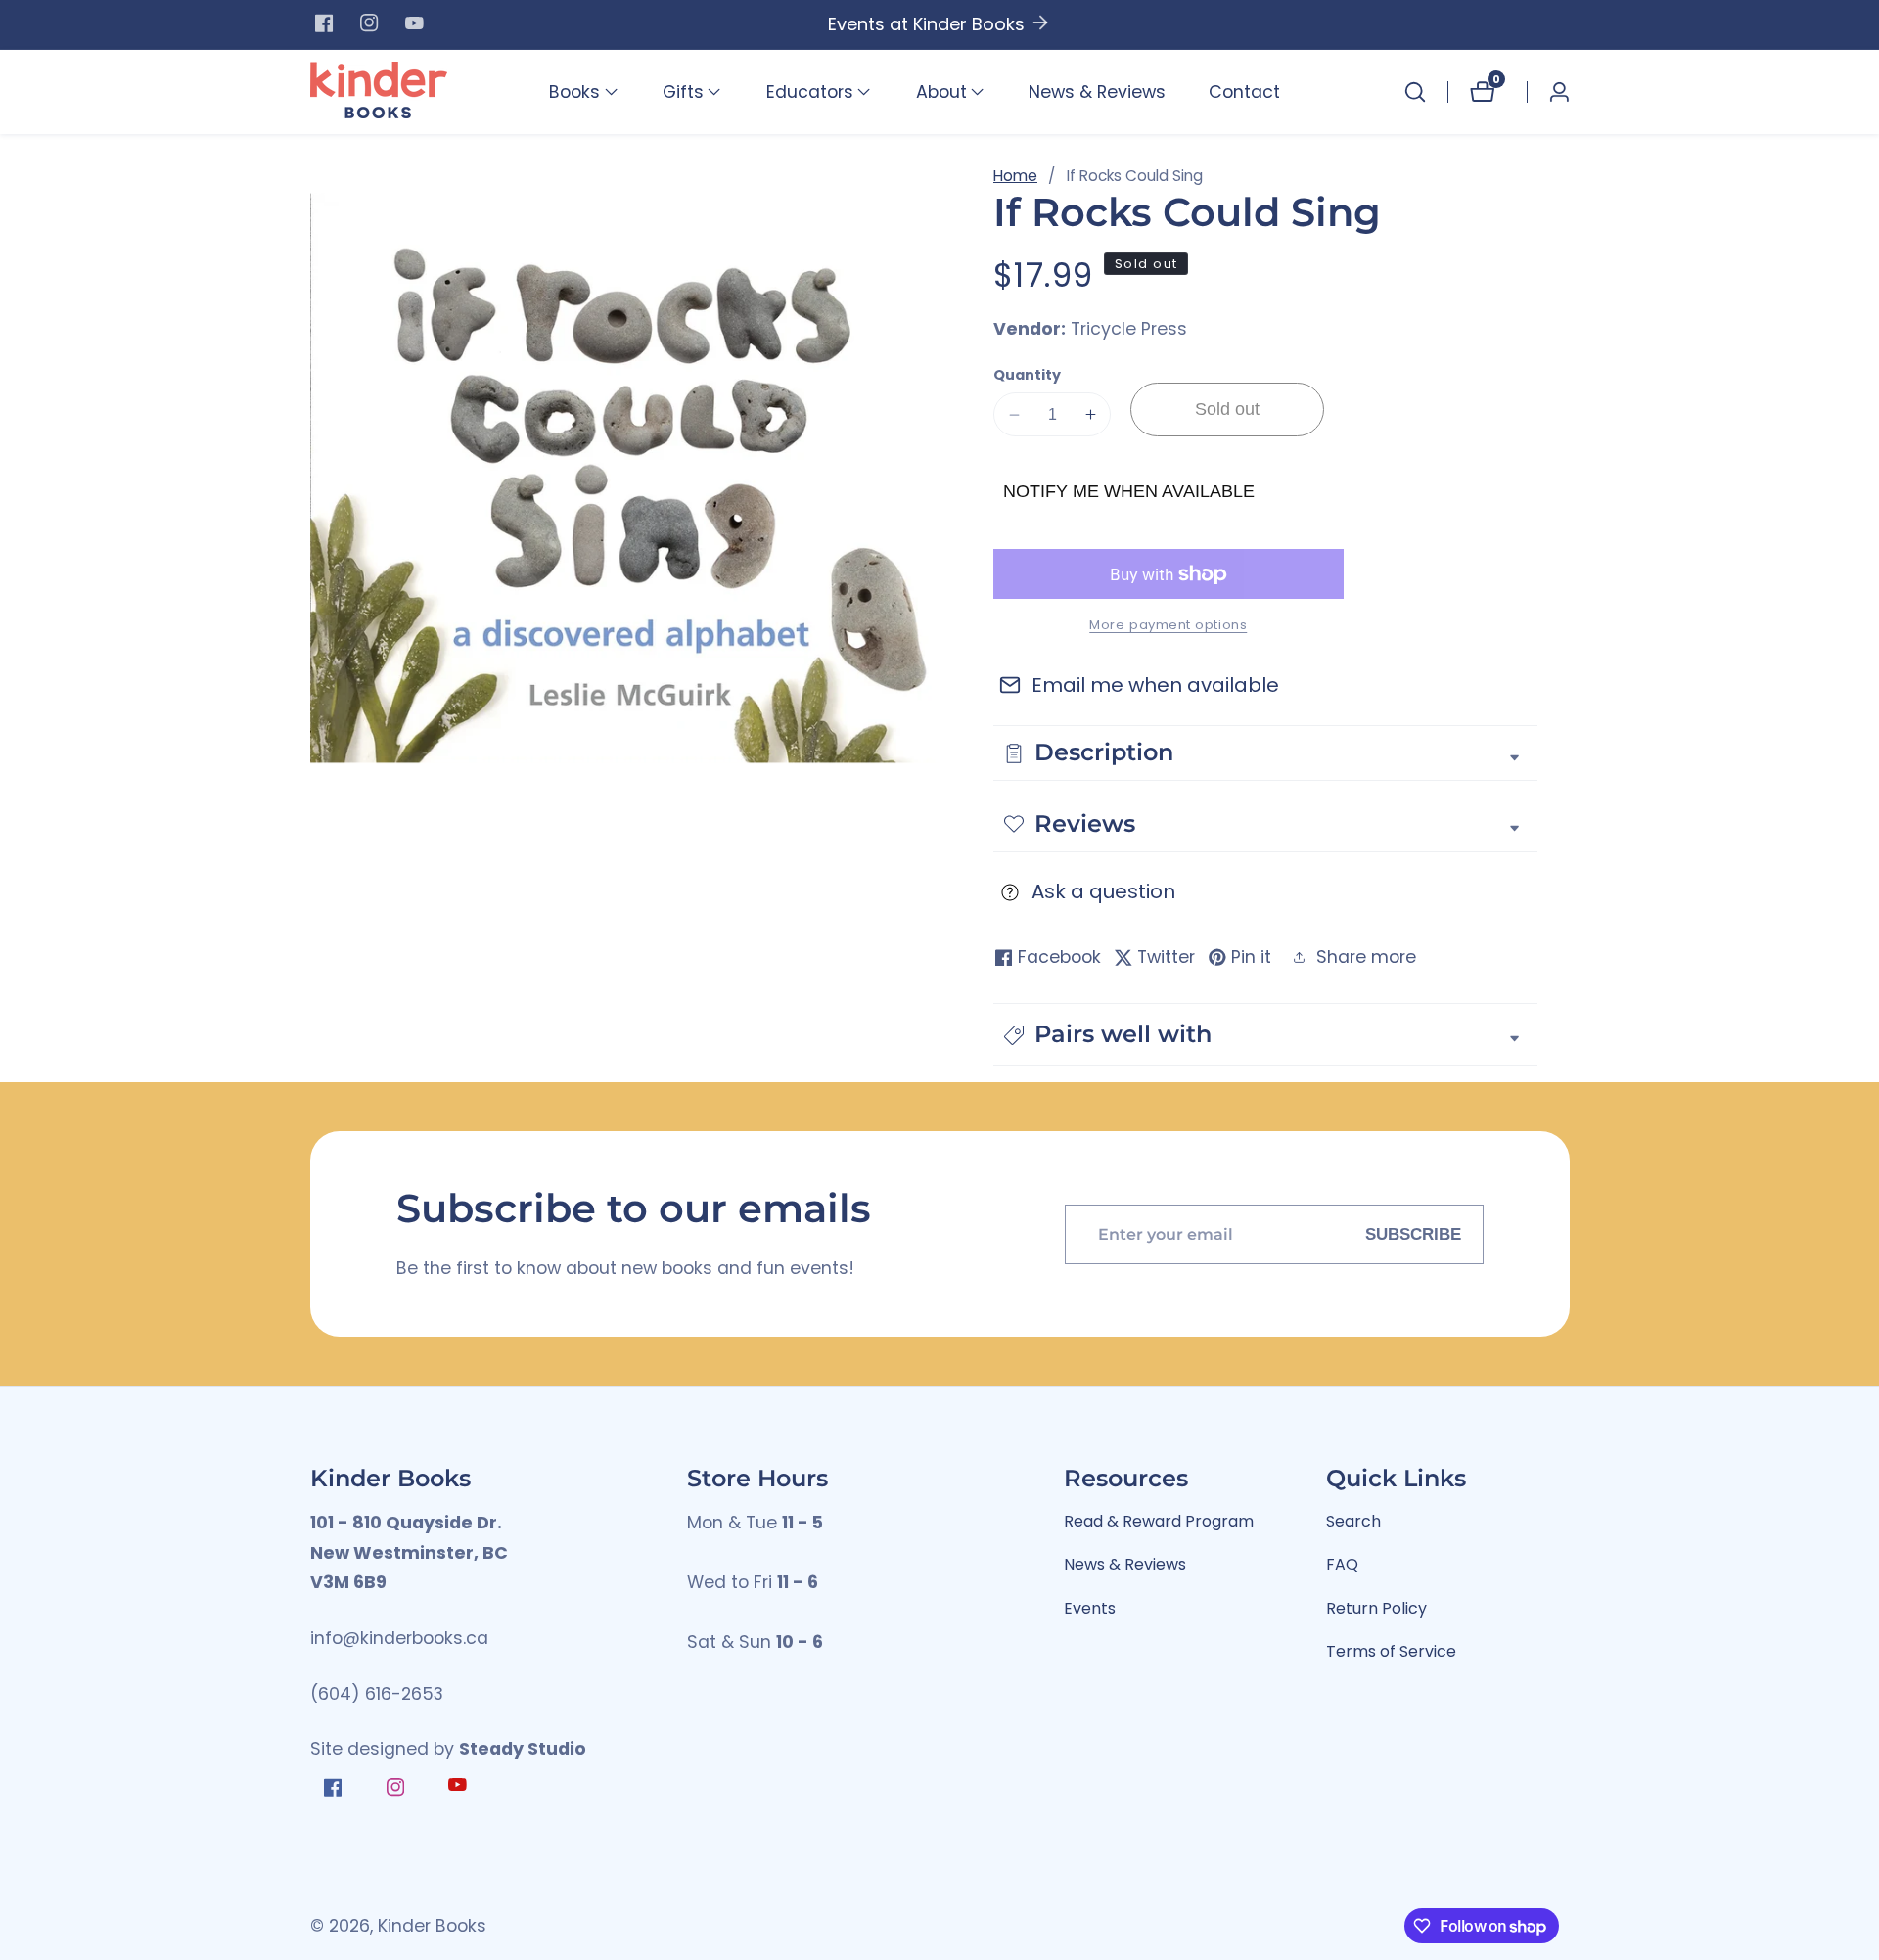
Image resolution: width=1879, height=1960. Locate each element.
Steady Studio (523, 1749)
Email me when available (1155, 685)
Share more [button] (1366, 957)
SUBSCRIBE (1413, 1234)
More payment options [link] (1168, 626)
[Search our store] (1415, 92)
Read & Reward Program (1159, 1521)
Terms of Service (1391, 1651)
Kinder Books (432, 1927)
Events (1090, 1608)
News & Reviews (1097, 92)
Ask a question (1103, 891)
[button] (574, 92)
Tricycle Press (1129, 330)
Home (1015, 176)
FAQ (1342, 1564)
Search (1353, 1521)
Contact (1244, 92)
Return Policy (1376, 1608)
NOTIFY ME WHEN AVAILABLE (1129, 491)
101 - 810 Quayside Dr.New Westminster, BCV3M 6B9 (409, 1552)
